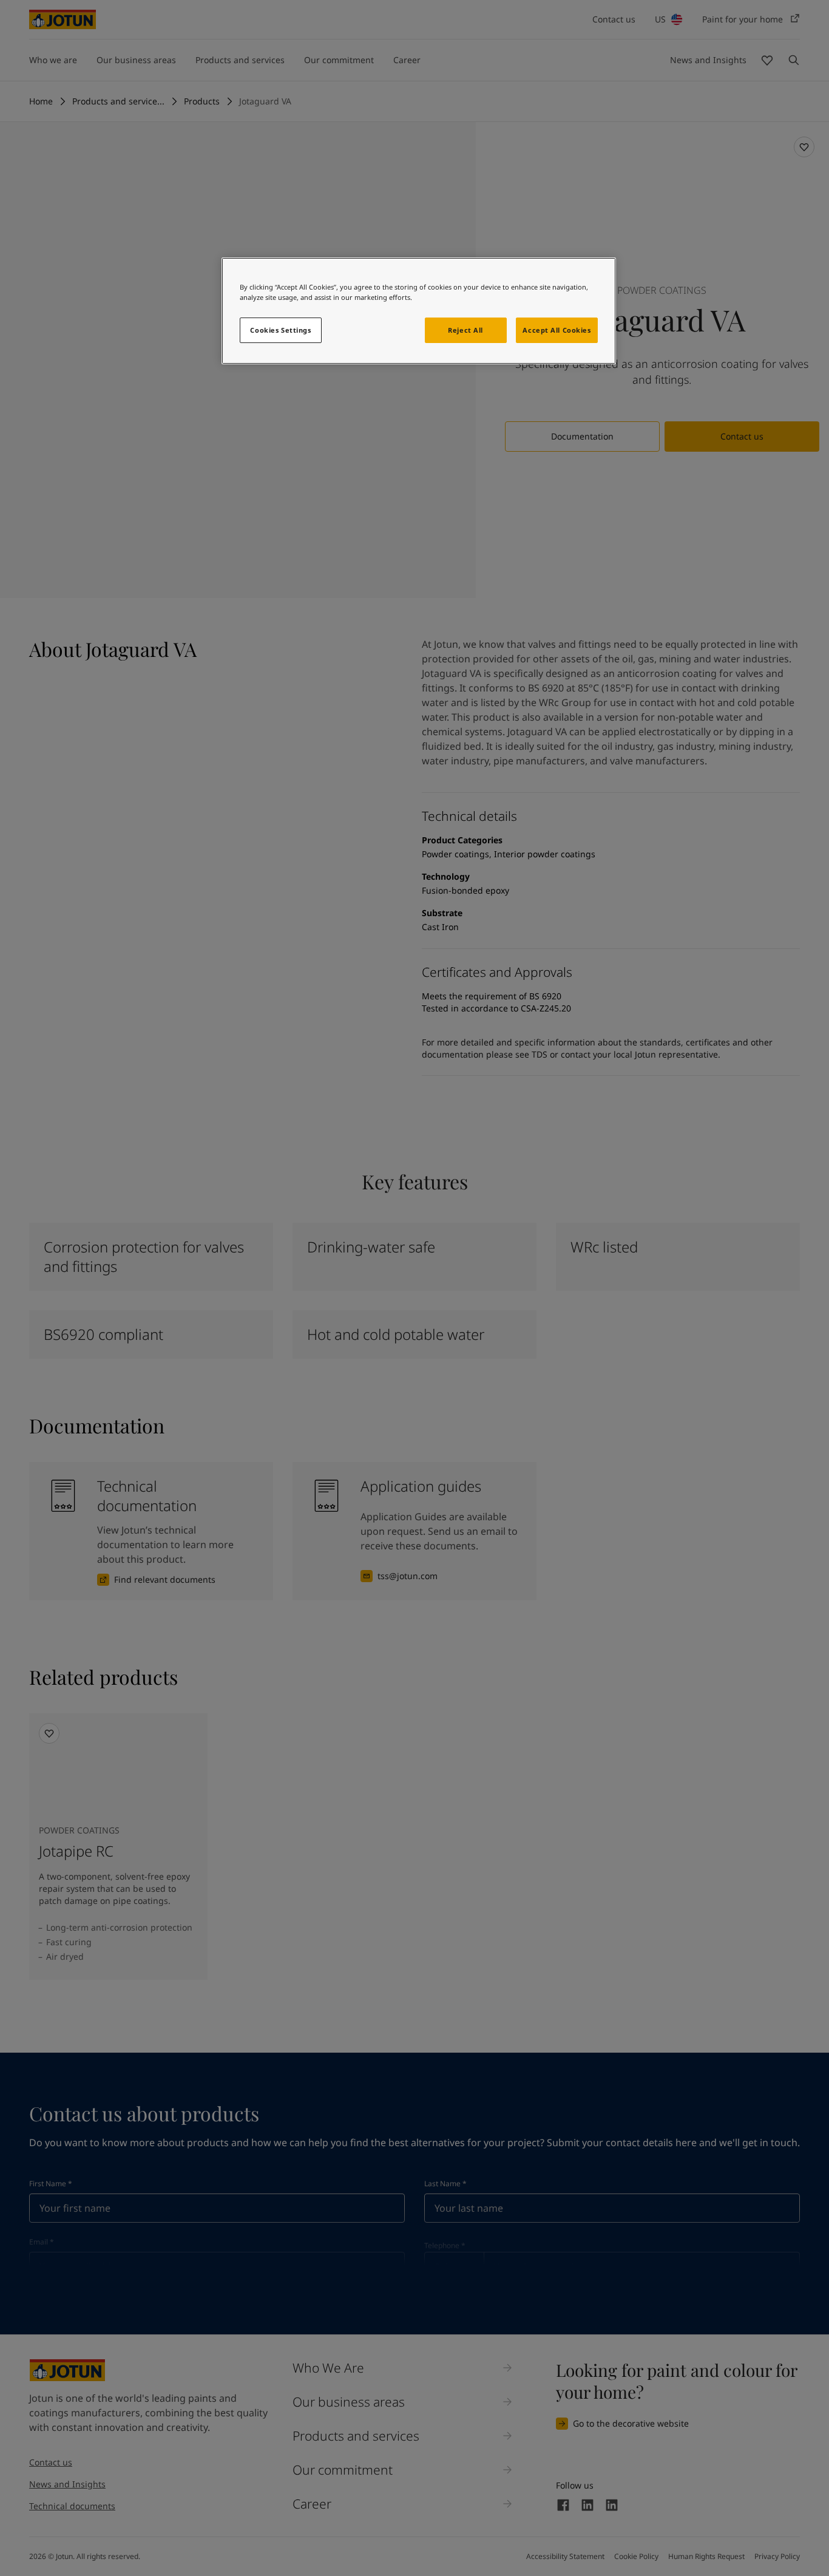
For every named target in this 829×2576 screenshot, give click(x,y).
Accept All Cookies (557, 330)
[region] (419, 311)
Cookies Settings (280, 330)
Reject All (465, 330)
